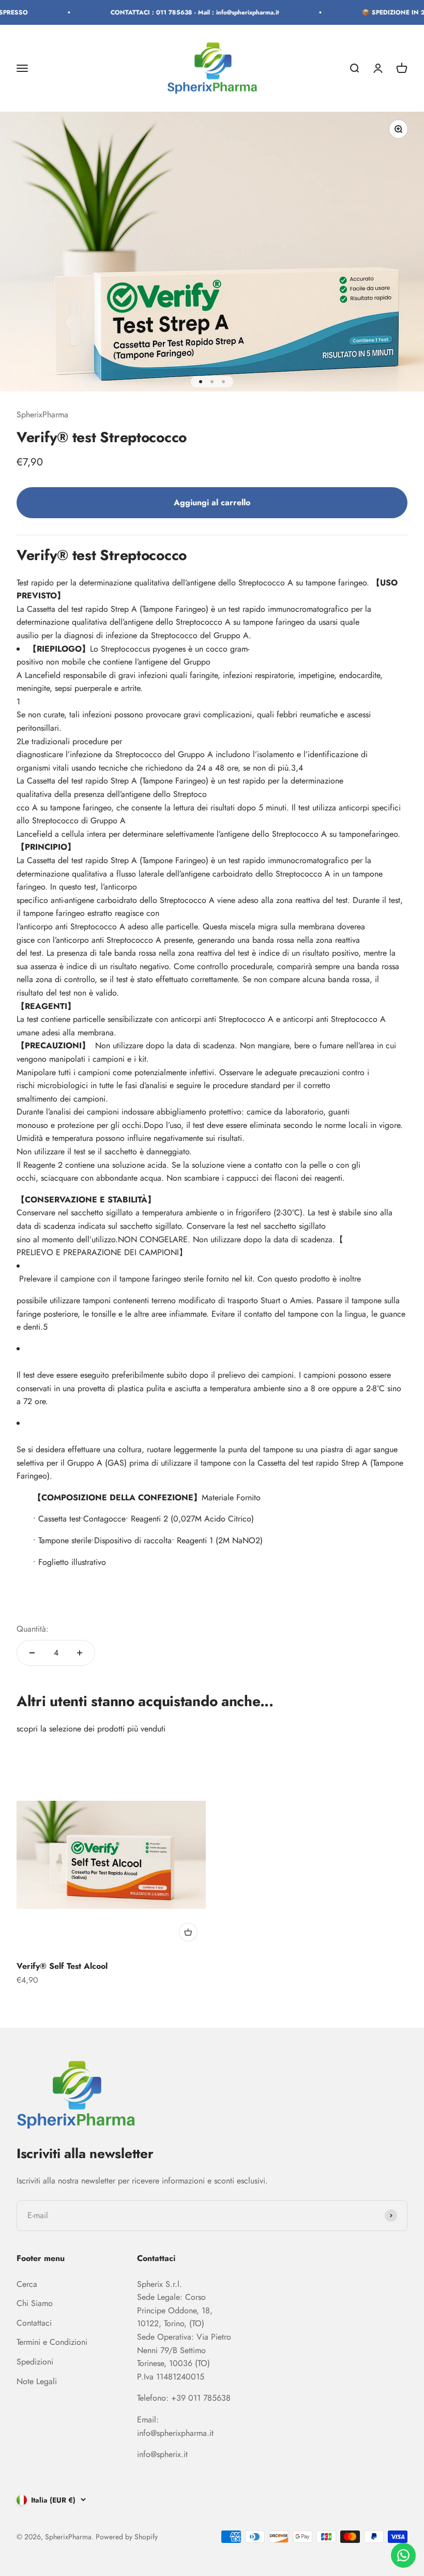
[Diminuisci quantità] (32, 1653)
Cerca (27, 2284)
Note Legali (37, 2381)
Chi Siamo (35, 2303)
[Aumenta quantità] (80, 1653)
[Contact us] (403, 2555)
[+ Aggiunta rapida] (188, 1932)
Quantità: (33, 1629)
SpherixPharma (42, 415)
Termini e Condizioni (52, 2342)
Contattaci (34, 2323)
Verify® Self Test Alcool (62, 1966)
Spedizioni (35, 2362)
